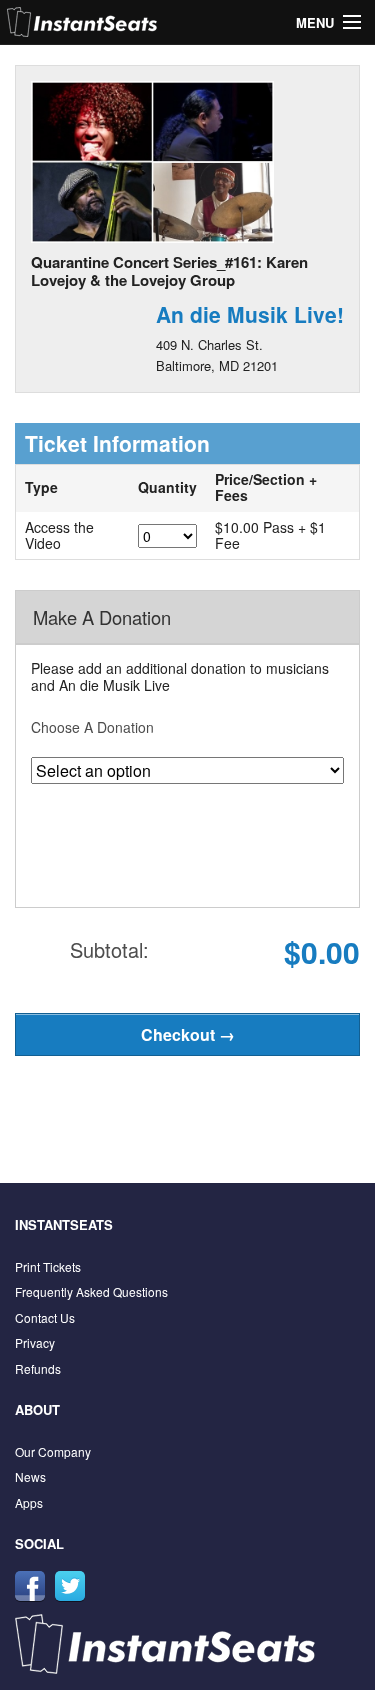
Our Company (53, 1451)
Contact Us (45, 1317)
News (30, 1476)
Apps (29, 1502)
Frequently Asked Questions (91, 1291)
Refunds (38, 1368)
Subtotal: (109, 949)
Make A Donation (102, 617)
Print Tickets (48, 1266)
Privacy (35, 1342)
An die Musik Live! (250, 314)
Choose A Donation (92, 727)
